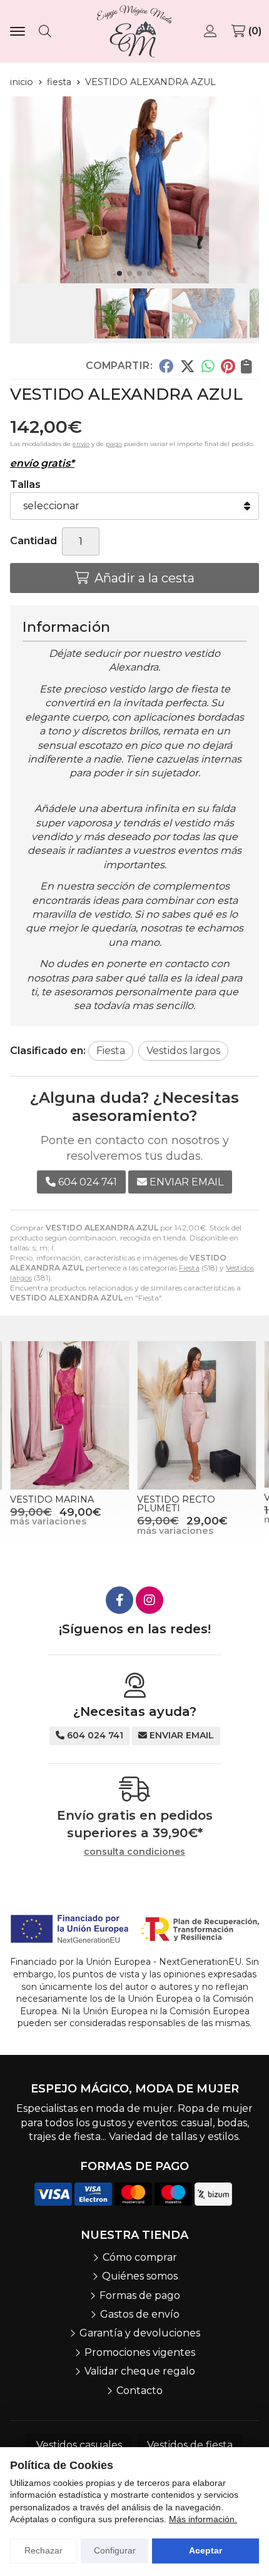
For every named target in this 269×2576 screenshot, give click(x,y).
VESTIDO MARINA (52, 1499)
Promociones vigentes (140, 2352)
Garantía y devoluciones (140, 2333)
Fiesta (189, 1268)
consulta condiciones (134, 1852)
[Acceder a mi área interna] (212, 31)
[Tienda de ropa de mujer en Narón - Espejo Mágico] (134, 31)
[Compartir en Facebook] (166, 366)
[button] (119, 273)
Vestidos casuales (79, 2445)
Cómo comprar (140, 2257)
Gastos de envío (140, 2314)
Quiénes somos (140, 2276)
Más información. (203, 2519)
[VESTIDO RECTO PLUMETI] (197, 1415)
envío (81, 444)
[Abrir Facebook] (119, 1600)
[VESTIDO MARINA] (70, 1415)
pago (114, 444)
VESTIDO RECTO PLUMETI (176, 1504)
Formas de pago (140, 2295)
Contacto (140, 2391)
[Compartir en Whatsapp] (208, 366)
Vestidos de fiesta (190, 2445)
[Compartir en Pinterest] (228, 366)
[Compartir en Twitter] (187, 366)
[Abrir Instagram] (150, 1600)
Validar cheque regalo (140, 2371)
